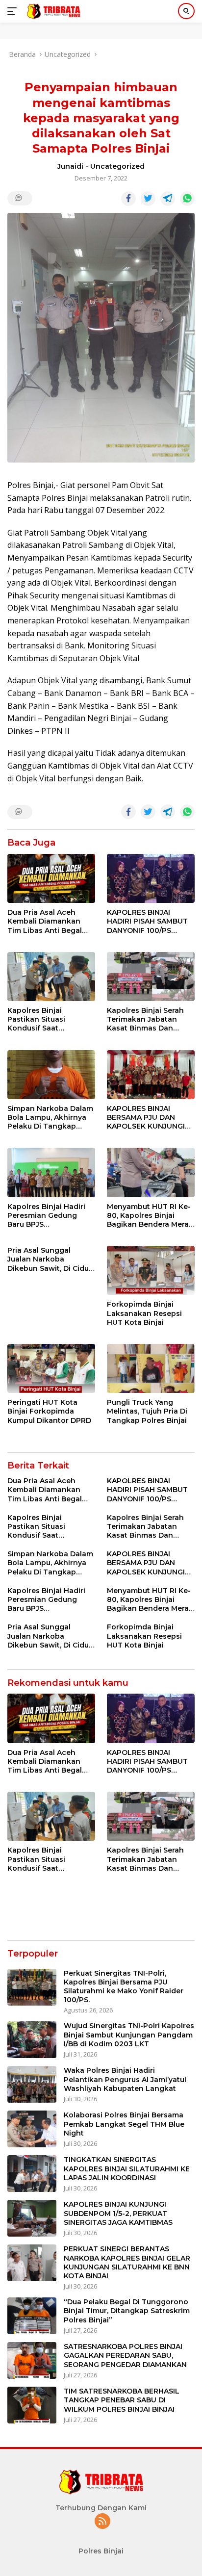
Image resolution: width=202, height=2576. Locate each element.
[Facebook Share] (128, 199)
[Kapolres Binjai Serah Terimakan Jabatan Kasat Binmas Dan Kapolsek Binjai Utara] (151, 977)
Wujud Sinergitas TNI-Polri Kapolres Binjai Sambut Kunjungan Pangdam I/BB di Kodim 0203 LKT (129, 2035)
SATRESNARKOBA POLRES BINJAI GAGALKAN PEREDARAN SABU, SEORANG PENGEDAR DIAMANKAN (125, 2355)
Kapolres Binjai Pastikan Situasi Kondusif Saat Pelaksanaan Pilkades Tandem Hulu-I (47, 1019)
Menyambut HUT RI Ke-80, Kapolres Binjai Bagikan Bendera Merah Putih (150, 1216)
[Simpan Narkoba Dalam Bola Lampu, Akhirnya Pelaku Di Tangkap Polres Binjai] (51, 1075)
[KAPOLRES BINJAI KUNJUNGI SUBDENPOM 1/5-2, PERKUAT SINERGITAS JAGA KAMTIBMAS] (32, 2218)
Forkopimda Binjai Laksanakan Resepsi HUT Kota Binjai (144, 1313)
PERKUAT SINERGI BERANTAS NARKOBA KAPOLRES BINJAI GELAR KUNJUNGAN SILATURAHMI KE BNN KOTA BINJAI (127, 2262)
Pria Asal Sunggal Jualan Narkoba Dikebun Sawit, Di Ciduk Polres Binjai (50, 1259)
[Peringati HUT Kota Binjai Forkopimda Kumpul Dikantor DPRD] (51, 1368)
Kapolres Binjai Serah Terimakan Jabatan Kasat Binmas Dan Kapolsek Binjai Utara (146, 1019)
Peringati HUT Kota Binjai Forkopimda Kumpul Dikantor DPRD (49, 1411)
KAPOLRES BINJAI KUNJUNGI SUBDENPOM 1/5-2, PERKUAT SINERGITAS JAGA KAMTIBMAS (118, 2213)
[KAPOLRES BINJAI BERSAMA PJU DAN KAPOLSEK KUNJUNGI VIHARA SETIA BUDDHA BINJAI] (151, 1075)
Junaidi (70, 166)
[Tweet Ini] (148, 199)
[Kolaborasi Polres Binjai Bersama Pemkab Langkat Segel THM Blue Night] (32, 2129)
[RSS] (102, 2522)
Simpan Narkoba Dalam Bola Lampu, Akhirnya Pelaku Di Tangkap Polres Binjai (50, 1118)
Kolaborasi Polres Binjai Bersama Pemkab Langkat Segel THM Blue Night (124, 2124)
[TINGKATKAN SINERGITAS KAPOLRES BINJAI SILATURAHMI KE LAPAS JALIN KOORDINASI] (32, 2174)
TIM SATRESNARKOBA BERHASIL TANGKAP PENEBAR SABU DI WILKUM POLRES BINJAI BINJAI (122, 2400)
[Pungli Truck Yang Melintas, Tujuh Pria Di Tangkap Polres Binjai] (151, 1368)
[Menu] (14, 11)
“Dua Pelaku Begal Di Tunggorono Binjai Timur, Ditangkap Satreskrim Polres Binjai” (127, 2311)
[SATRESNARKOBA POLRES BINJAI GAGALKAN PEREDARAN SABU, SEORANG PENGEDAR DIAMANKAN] (32, 2360)
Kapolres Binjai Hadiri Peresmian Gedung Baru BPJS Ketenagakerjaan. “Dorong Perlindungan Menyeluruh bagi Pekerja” (49, 1216)
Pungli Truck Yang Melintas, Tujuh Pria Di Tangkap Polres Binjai (147, 1411)
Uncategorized (117, 166)
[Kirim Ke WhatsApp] (187, 199)
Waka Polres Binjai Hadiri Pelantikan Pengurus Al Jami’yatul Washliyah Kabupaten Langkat (125, 2079)
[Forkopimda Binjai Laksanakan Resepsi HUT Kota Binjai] (151, 1270)
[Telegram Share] (168, 199)
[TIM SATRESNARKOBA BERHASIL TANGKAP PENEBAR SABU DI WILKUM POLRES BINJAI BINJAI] (32, 2405)
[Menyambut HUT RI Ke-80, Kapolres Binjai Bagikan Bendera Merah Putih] (151, 1172)
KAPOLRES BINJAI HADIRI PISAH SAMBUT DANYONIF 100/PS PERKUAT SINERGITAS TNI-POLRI (147, 921)
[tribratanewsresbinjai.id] (52, 11)
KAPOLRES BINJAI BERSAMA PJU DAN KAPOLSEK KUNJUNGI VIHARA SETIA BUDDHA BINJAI (148, 1118)
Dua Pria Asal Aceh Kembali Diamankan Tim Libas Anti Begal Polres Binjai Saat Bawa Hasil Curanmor (50, 921)
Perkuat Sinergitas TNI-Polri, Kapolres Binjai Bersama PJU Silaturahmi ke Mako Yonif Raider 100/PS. (124, 1987)
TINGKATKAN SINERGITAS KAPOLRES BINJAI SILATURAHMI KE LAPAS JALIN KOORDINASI (127, 2168)
